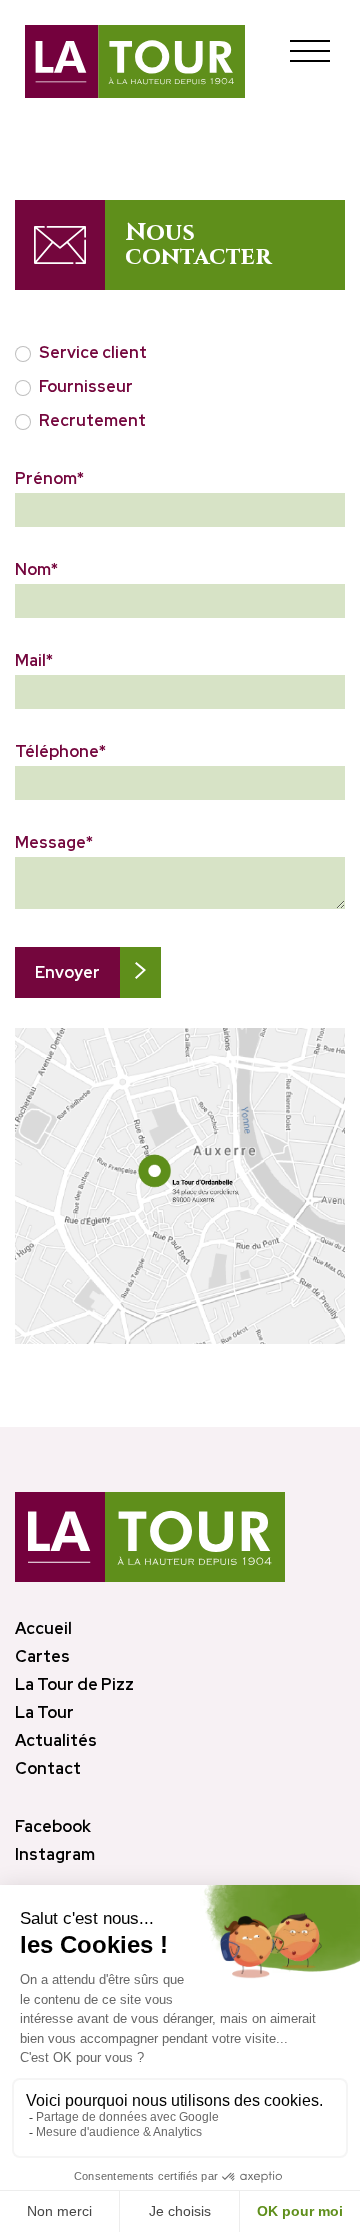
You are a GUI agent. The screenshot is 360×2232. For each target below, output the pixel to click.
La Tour (44, 1712)
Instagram (55, 1854)
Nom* (36, 570)
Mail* (34, 661)
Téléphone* (60, 752)
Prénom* (49, 479)
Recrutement (92, 421)
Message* (54, 843)
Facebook (53, 1826)
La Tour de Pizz (74, 1684)
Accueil (43, 1628)
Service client (93, 353)
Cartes (42, 1656)
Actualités (56, 1740)
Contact (48, 1768)
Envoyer (67, 972)
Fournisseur (86, 387)
